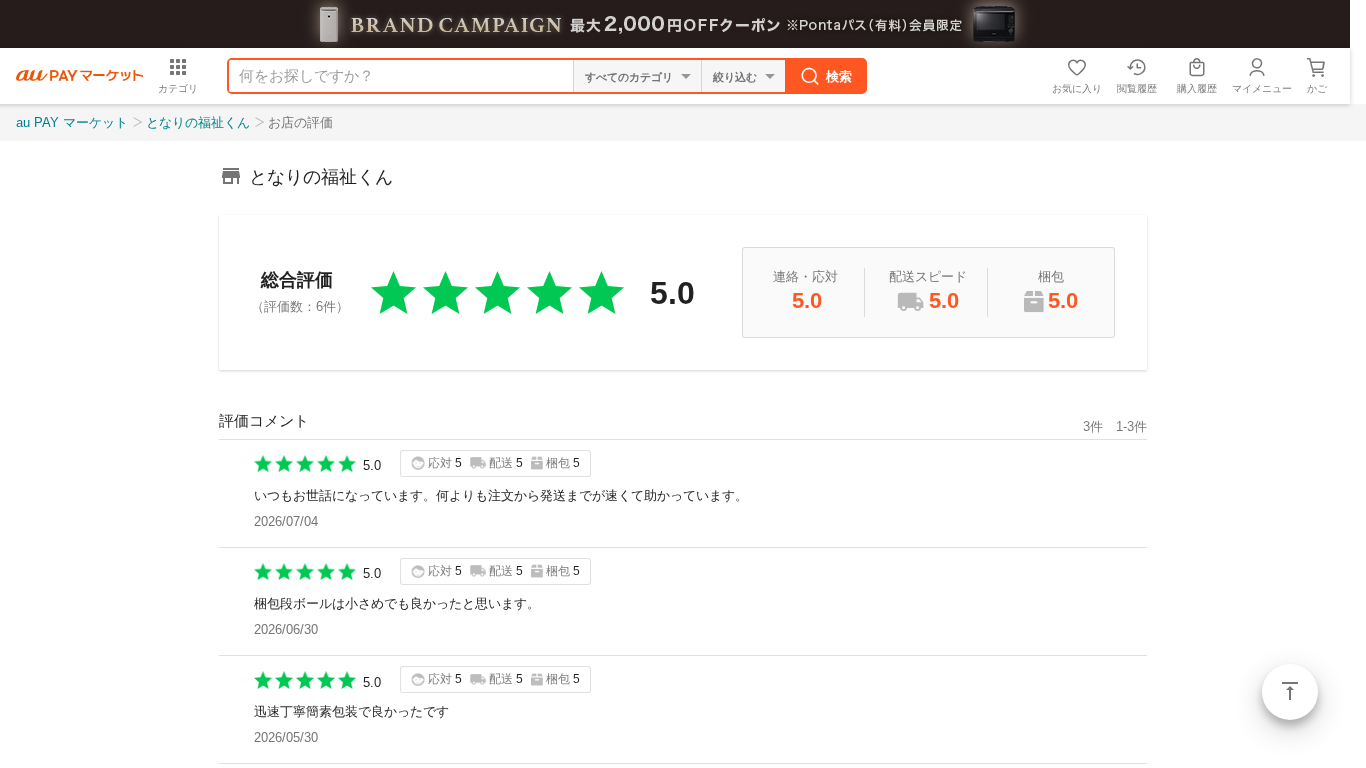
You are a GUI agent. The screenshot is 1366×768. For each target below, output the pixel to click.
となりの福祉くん (198, 122)
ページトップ (1290, 692)
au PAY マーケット (72, 122)
